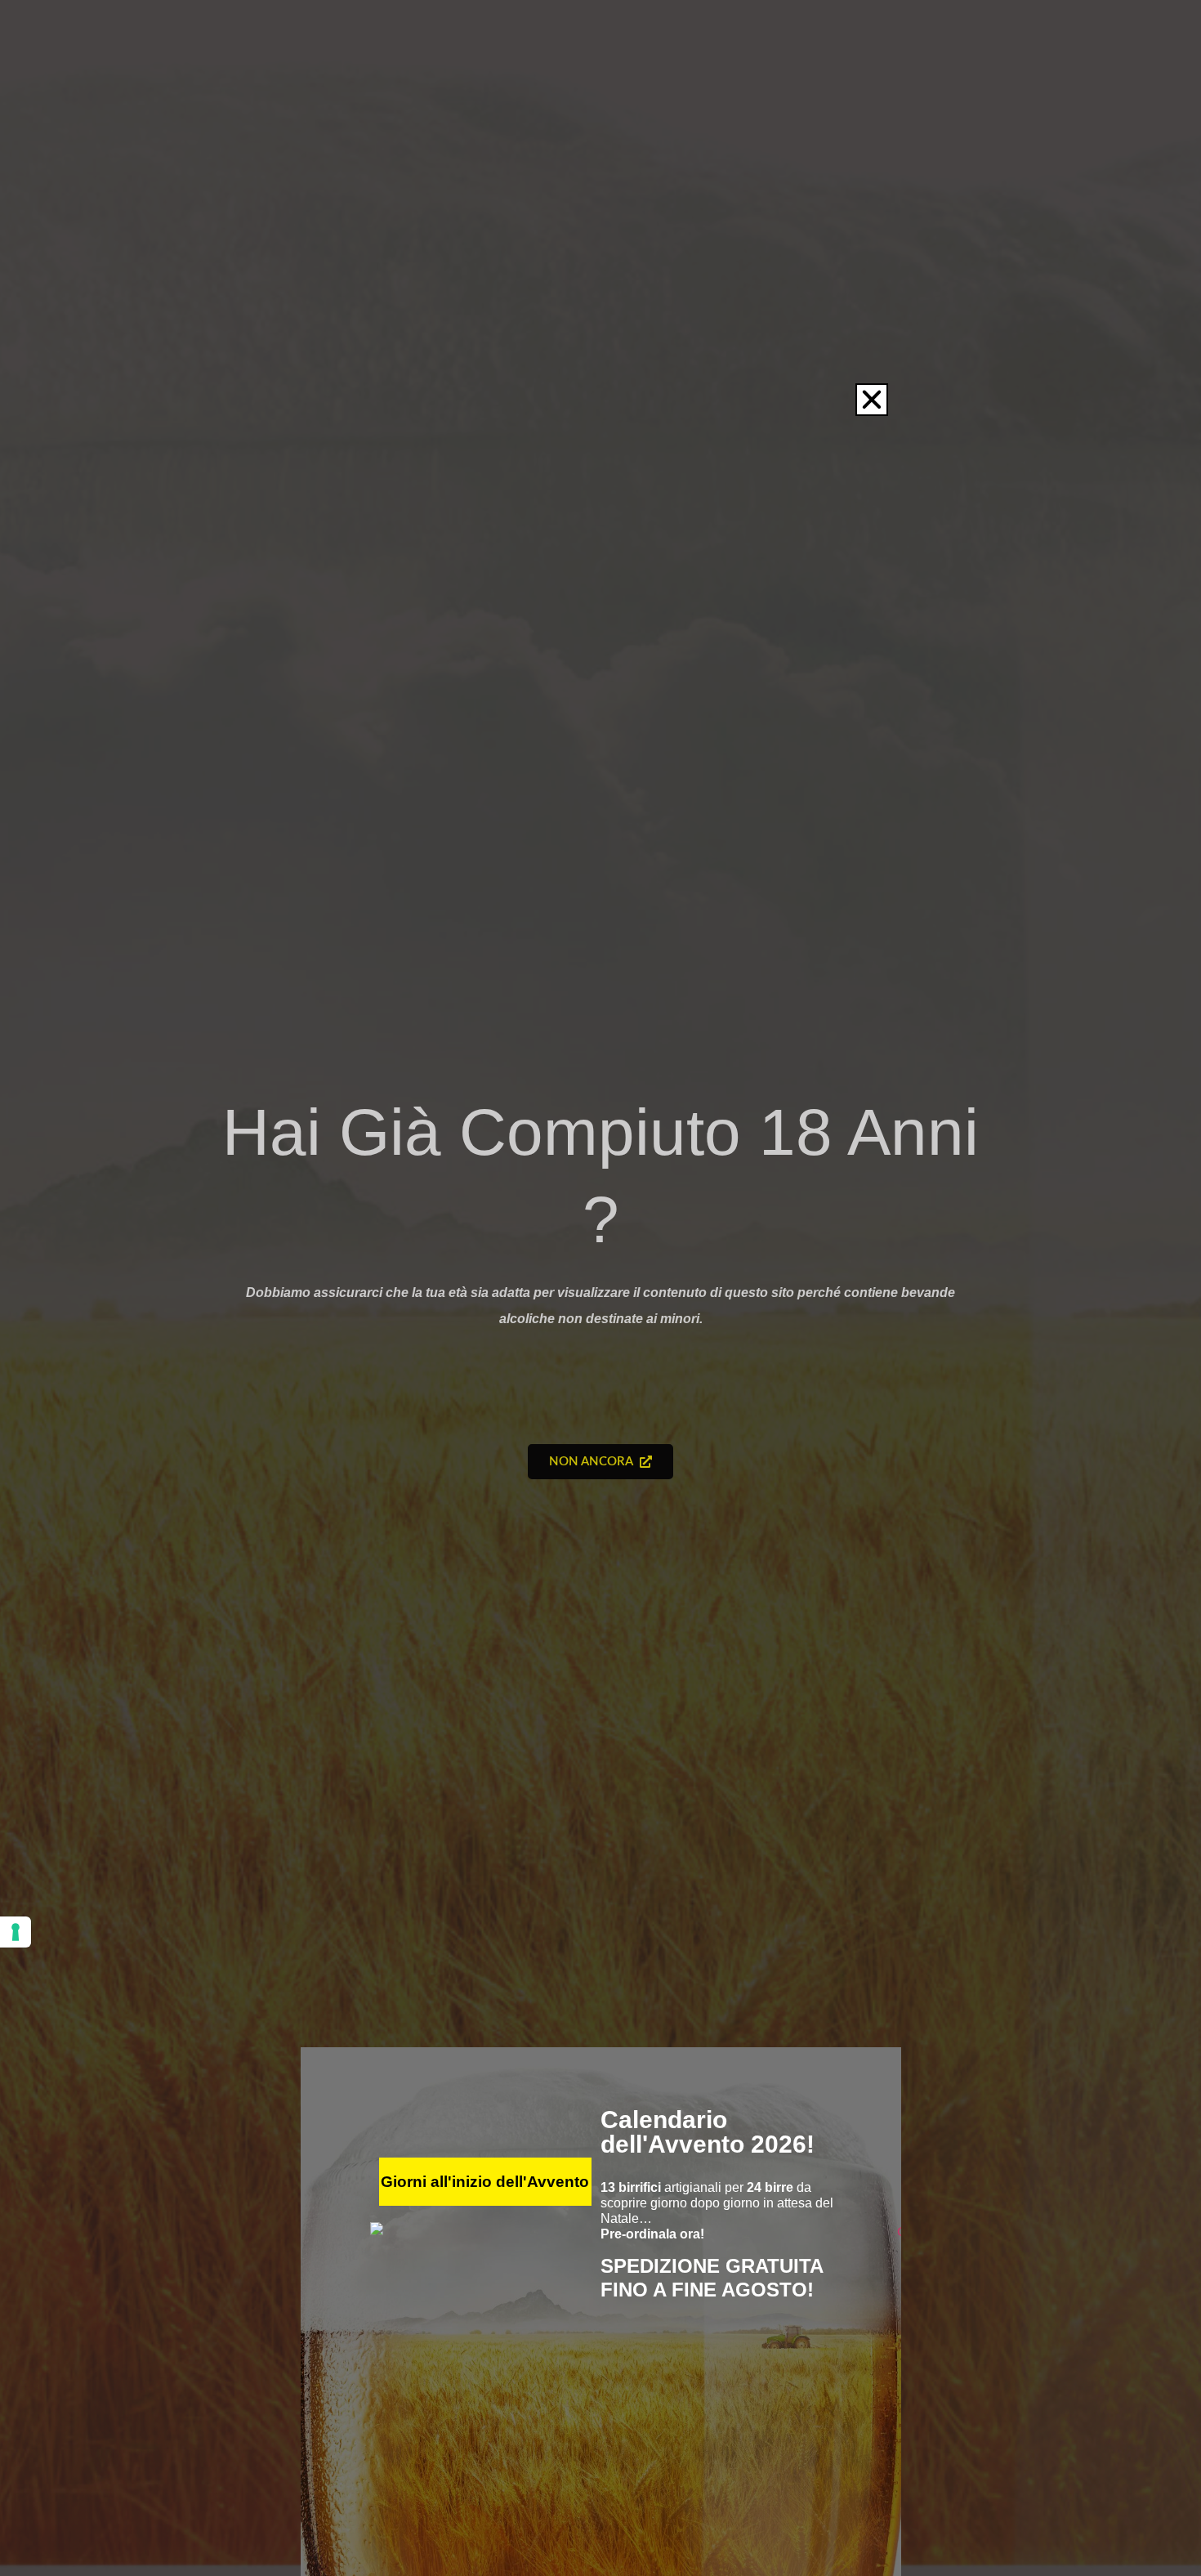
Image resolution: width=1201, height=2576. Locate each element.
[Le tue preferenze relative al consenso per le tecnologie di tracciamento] (16, 1932)
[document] (600, 1288)
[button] (872, 400)
